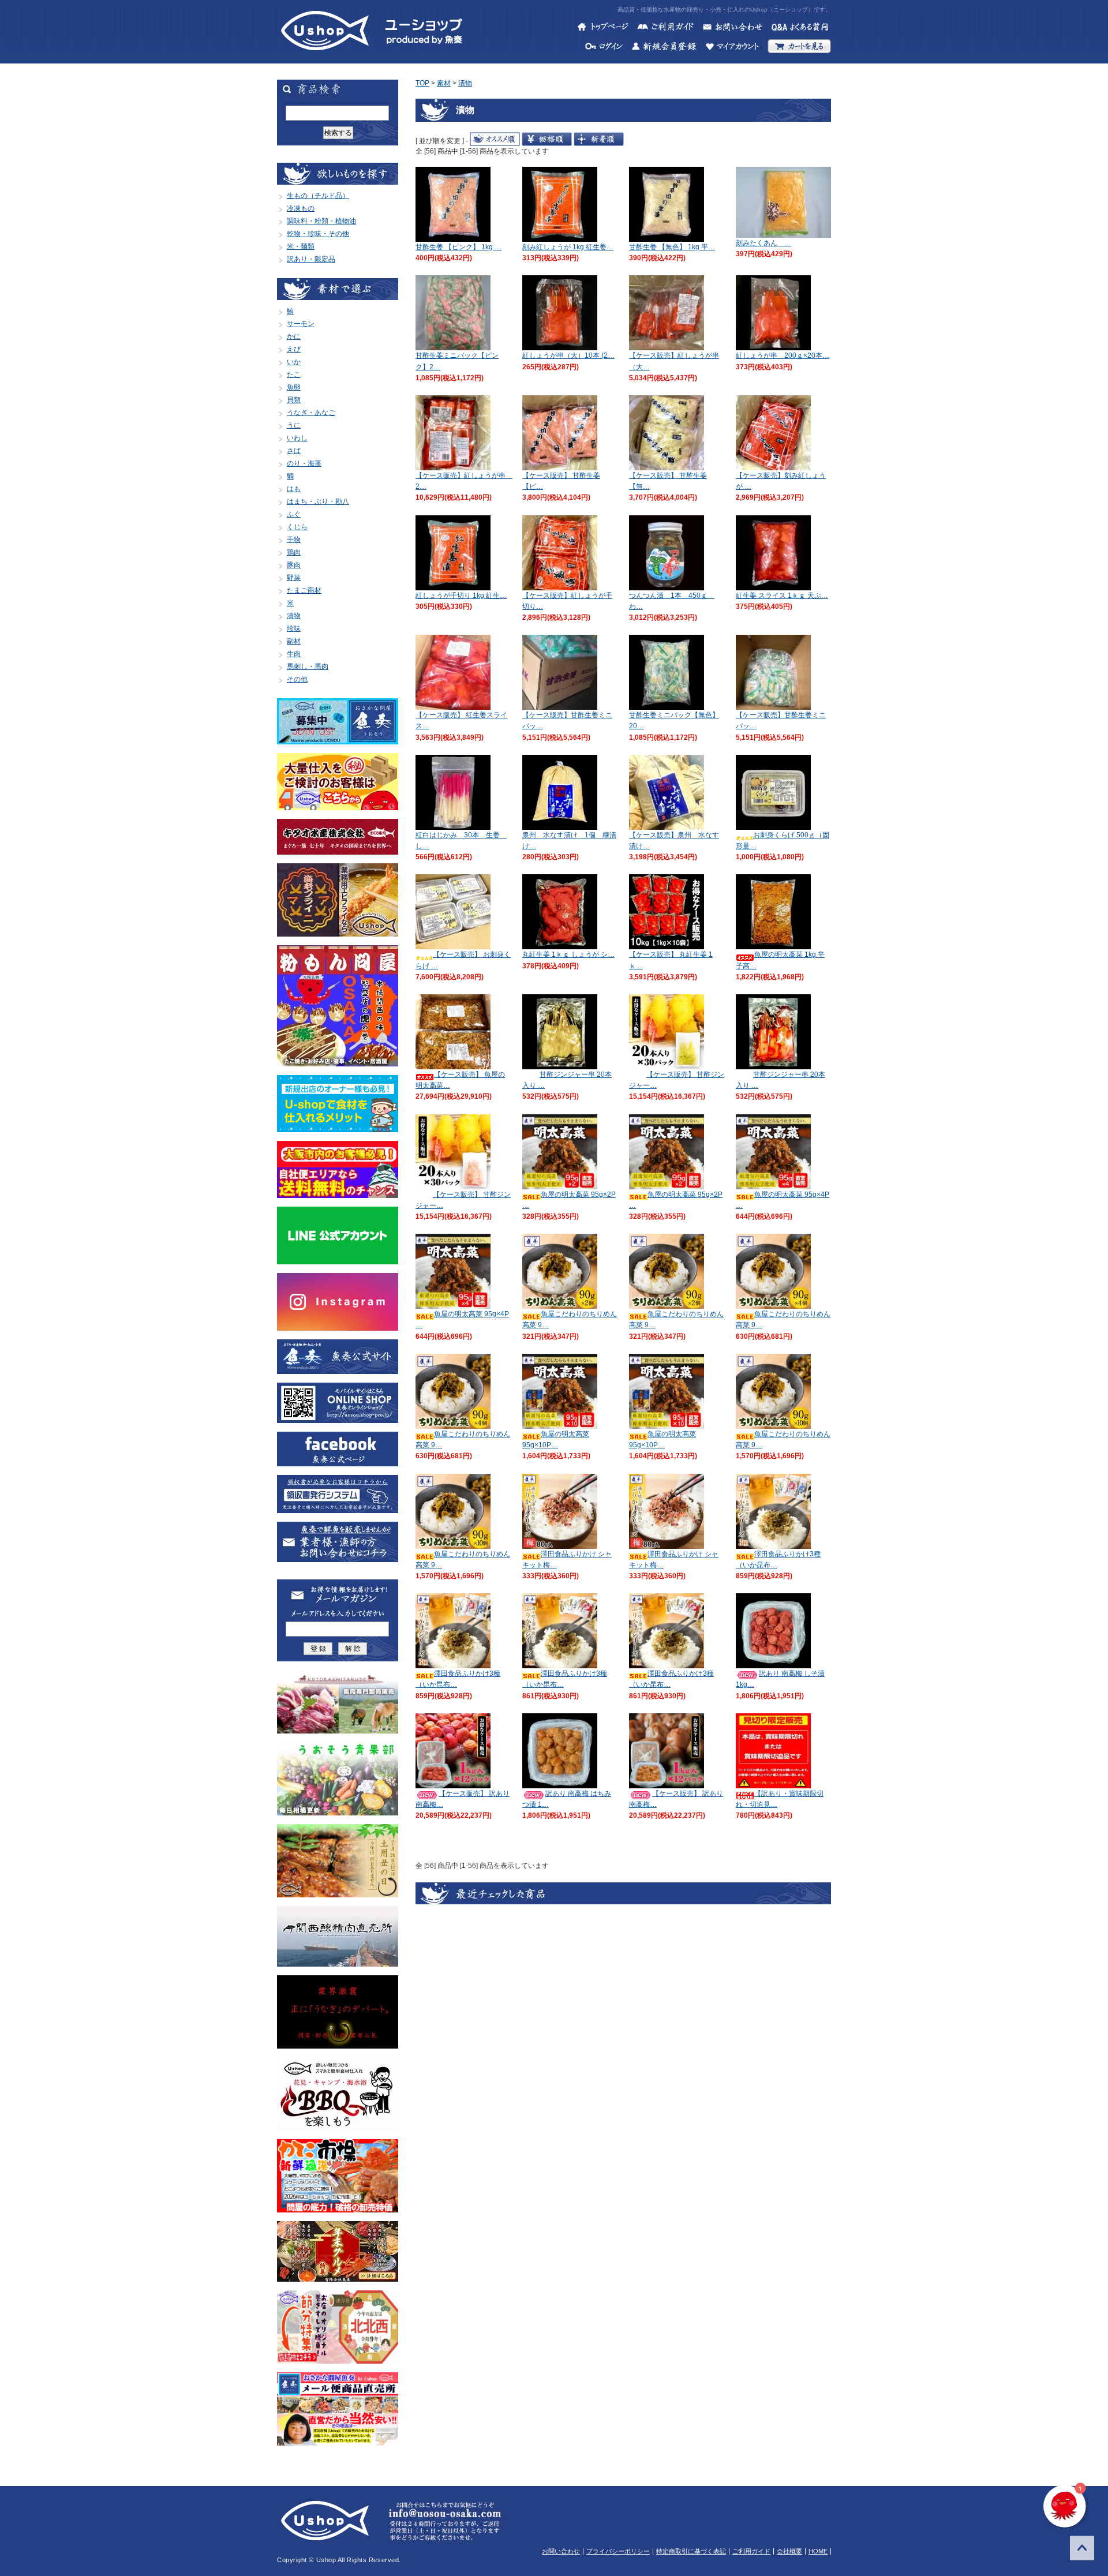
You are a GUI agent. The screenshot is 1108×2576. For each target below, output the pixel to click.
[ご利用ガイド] (665, 28)
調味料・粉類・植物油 (321, 221)
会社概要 (789, 2551)
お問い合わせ (561, 2551)
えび (294, 349)
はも (294, 489)
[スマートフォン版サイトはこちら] (338, 1418)
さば (294, 451)
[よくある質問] (801, 28)
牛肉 (294, 654)
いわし (297, 438)
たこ (294, 375)
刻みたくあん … (763, 243)
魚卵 (294, 387)
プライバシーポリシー (618, 2551)
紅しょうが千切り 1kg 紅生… (461, 596)
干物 (294, 540)
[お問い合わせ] (732, 28)
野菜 (294, 578)
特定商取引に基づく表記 (691, 2551)
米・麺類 (301, 246)
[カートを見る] (799, 48)
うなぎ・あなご (311, 413)
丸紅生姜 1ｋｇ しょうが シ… (568, 954)
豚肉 (294, 565)
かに (294, 336)
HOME (818, 2551)
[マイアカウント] (732, 48)
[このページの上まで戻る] (1082, 2550)
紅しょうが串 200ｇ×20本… (783, 355)
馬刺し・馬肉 (308, 667)
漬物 (294, 616)
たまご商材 (304, 590)
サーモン (301, 324)
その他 (297, 679)
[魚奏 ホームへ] (325, 58)
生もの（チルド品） (318, 196)
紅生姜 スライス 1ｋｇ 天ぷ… (782, 596)
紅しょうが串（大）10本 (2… (568, 355)
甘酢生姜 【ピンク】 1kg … (458, 247)
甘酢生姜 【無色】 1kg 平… (672, 247)
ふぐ (294, 514)
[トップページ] (603, 28)
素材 (444, 83)
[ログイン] (604, 48)
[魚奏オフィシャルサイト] (338, 1369)
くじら (297, 527)
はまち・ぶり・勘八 (318, 501)
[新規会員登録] (664, 48)
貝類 (294, 400)
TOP (422, 83)
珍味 (294, 628)
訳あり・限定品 (311, 259)
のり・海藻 (304, 463)
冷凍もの (301, 208)
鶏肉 (294, 552)
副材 (294, 641)
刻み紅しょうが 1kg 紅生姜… (568, 247)
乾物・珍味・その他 (318, 234)
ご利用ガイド (751, 2551)
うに (294, 425)
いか (294, 362)
